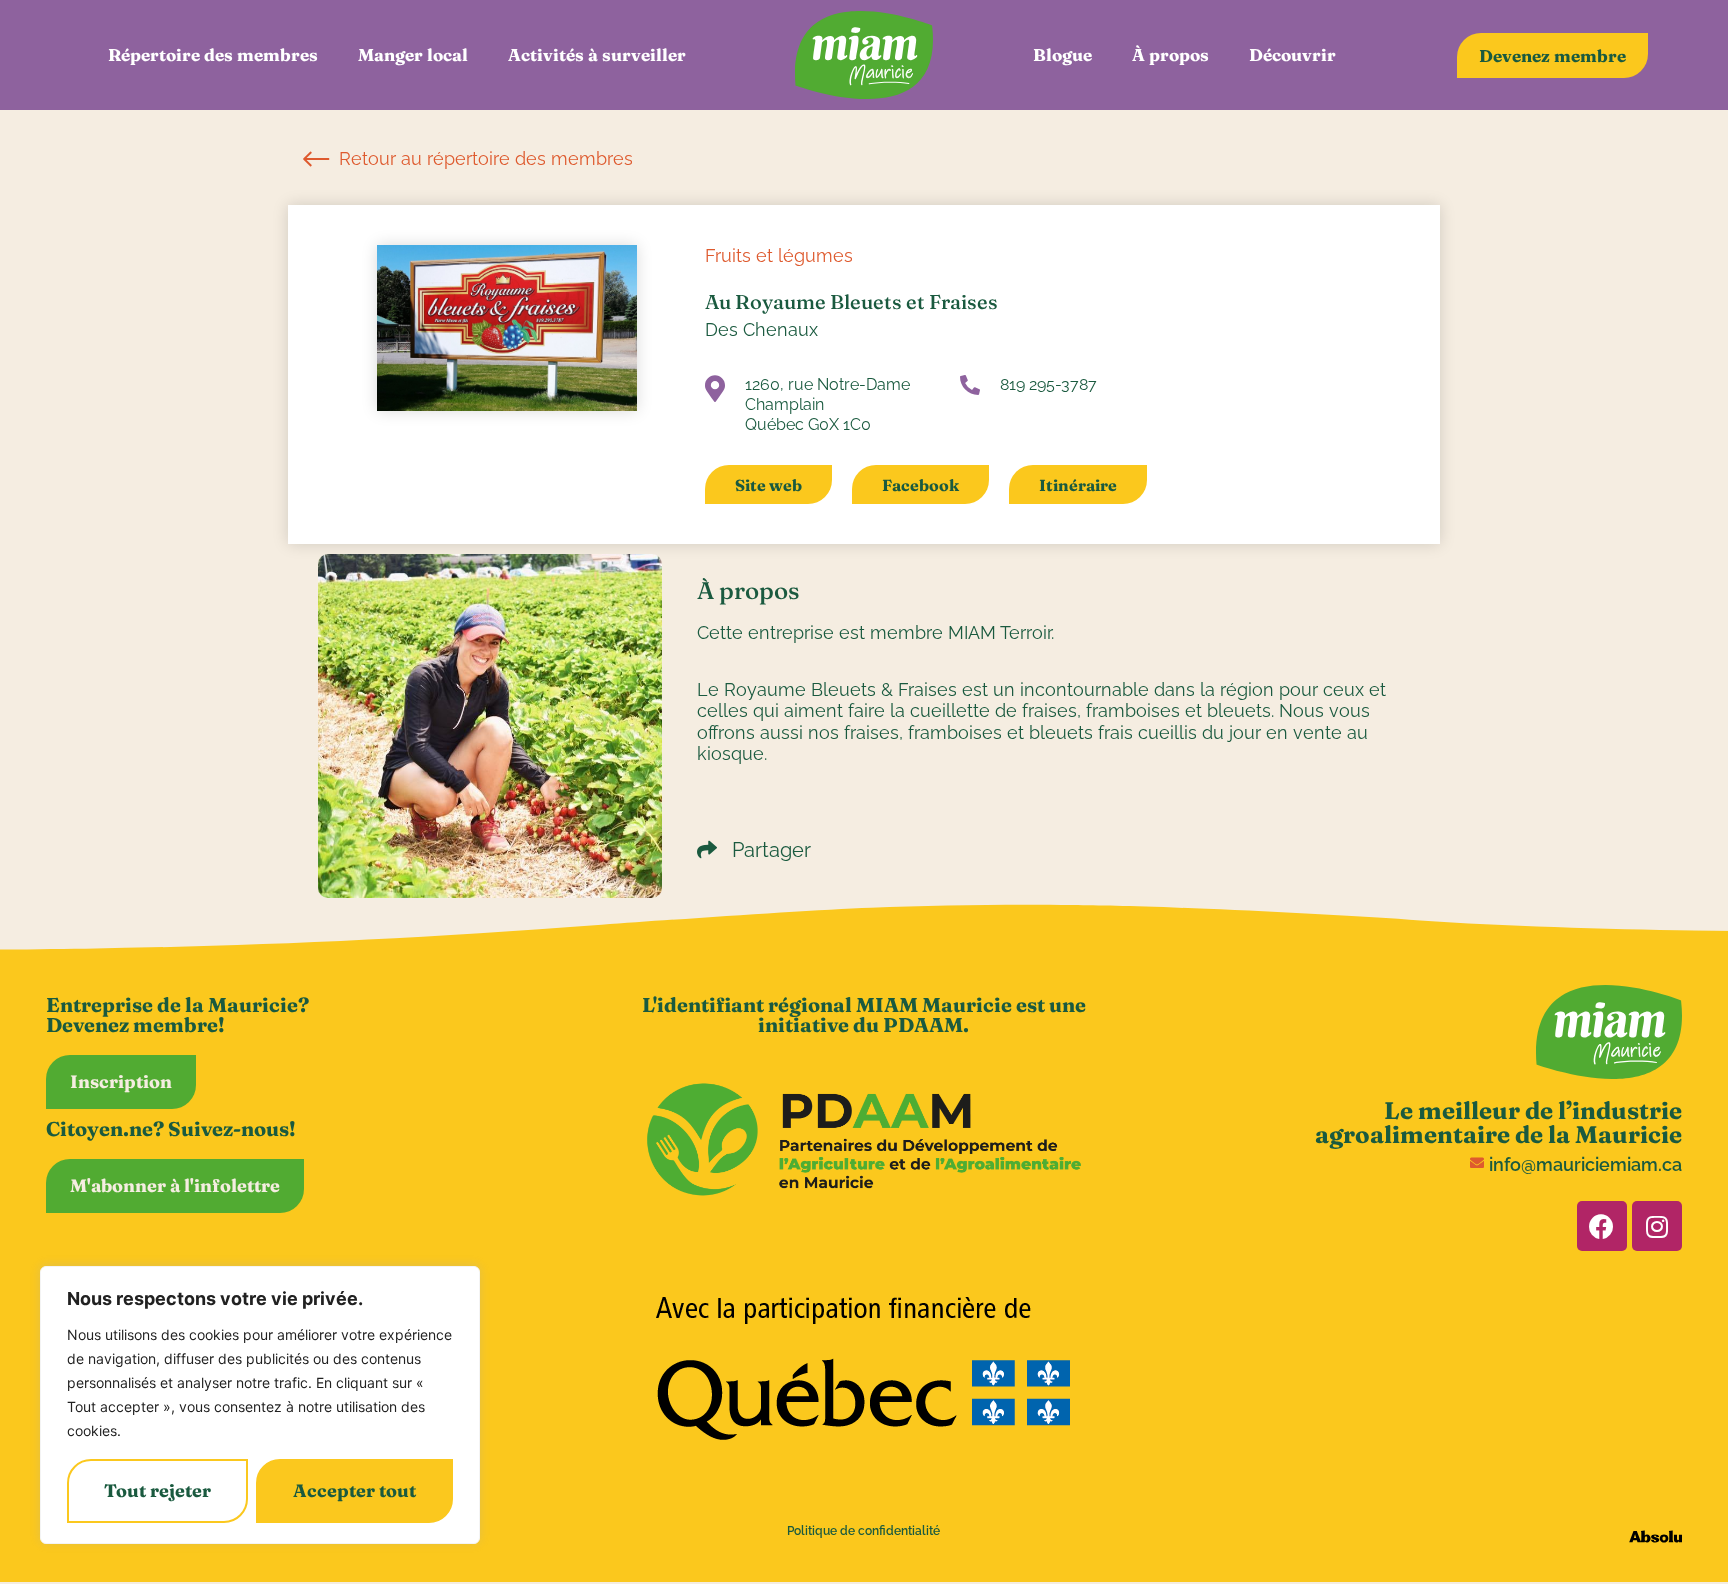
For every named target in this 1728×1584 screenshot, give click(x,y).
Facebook (920, 485)
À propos (1170, 54)
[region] (260, 1405)
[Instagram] (1657, 1226)
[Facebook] (1602, 1226)
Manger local (413, 54)
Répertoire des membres (213, 54)
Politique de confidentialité (863, 1531)
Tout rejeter (157, 1490)
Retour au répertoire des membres (483, 158)
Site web (768, 485)
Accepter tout (354, 1490)
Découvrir (1292, 54)
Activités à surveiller (597, 54)
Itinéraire (1078, 485)
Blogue (1062, 54)
